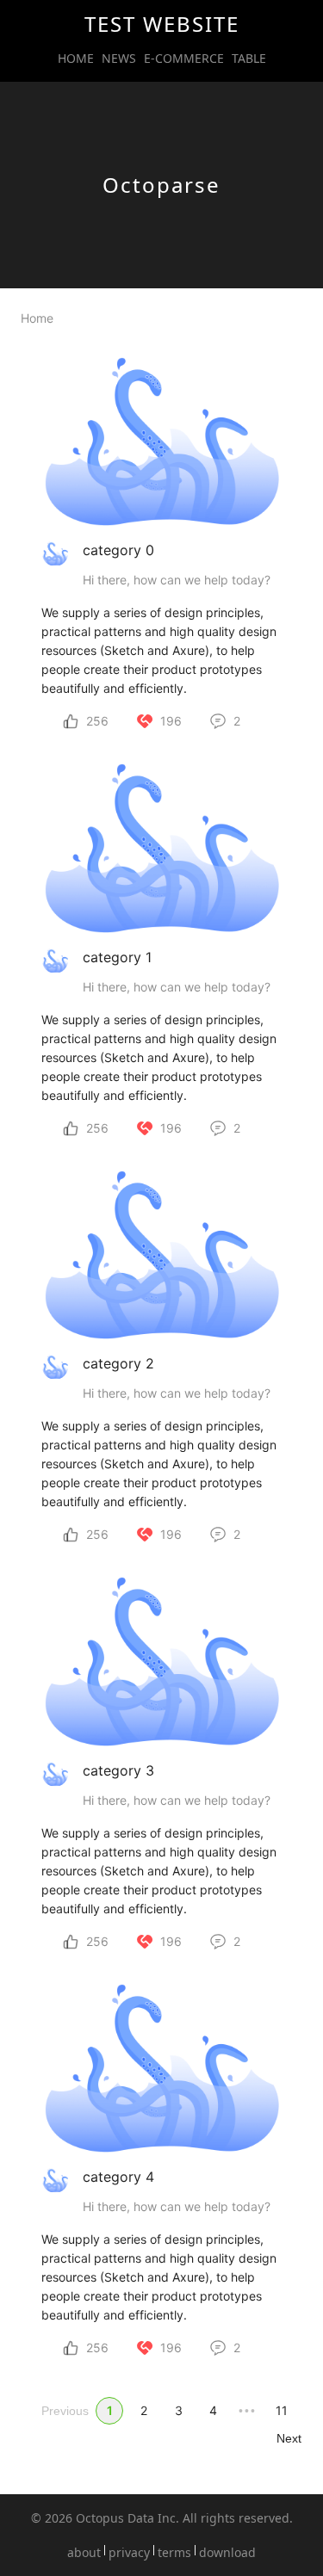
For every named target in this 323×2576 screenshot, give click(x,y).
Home (37, 318)
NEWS (119, 59)
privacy (129, 2553)
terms (174, 2553)
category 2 (118, 1363)
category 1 (117, 957)
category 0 (118, 550)
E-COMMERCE (184, 59)
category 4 (118, 2177)
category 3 (118, 1770)
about (84, 2553)
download (227, 2553)
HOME (76, 59)
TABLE (249, 59)
